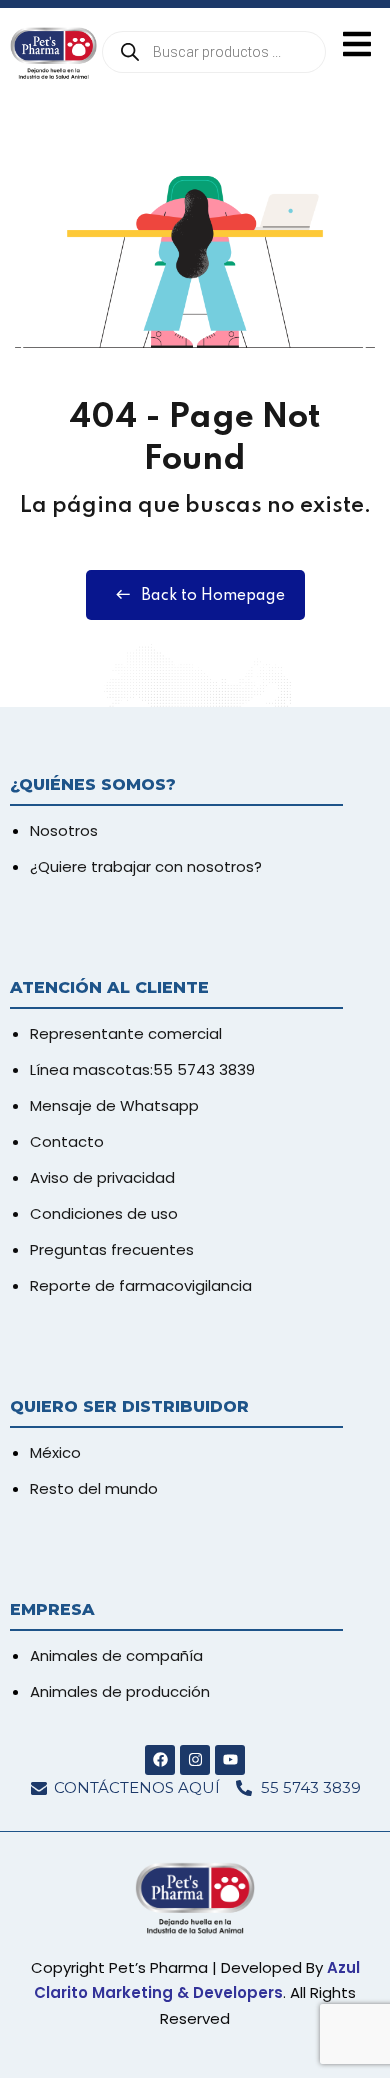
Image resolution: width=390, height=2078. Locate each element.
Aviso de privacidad (102, 1177)
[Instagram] (195, 1760)
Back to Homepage (213, 596)
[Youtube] (230, 1760)
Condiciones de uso (104, 1213)
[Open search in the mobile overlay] (214, 52)
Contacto (67, 1141)
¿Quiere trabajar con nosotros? (146, 866)
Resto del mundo (94, 1488)
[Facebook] (160, 1760)
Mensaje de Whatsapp (114, 1105)
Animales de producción (120, 1691)
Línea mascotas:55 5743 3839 (142, 1069)
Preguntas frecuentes (112, 1249)
